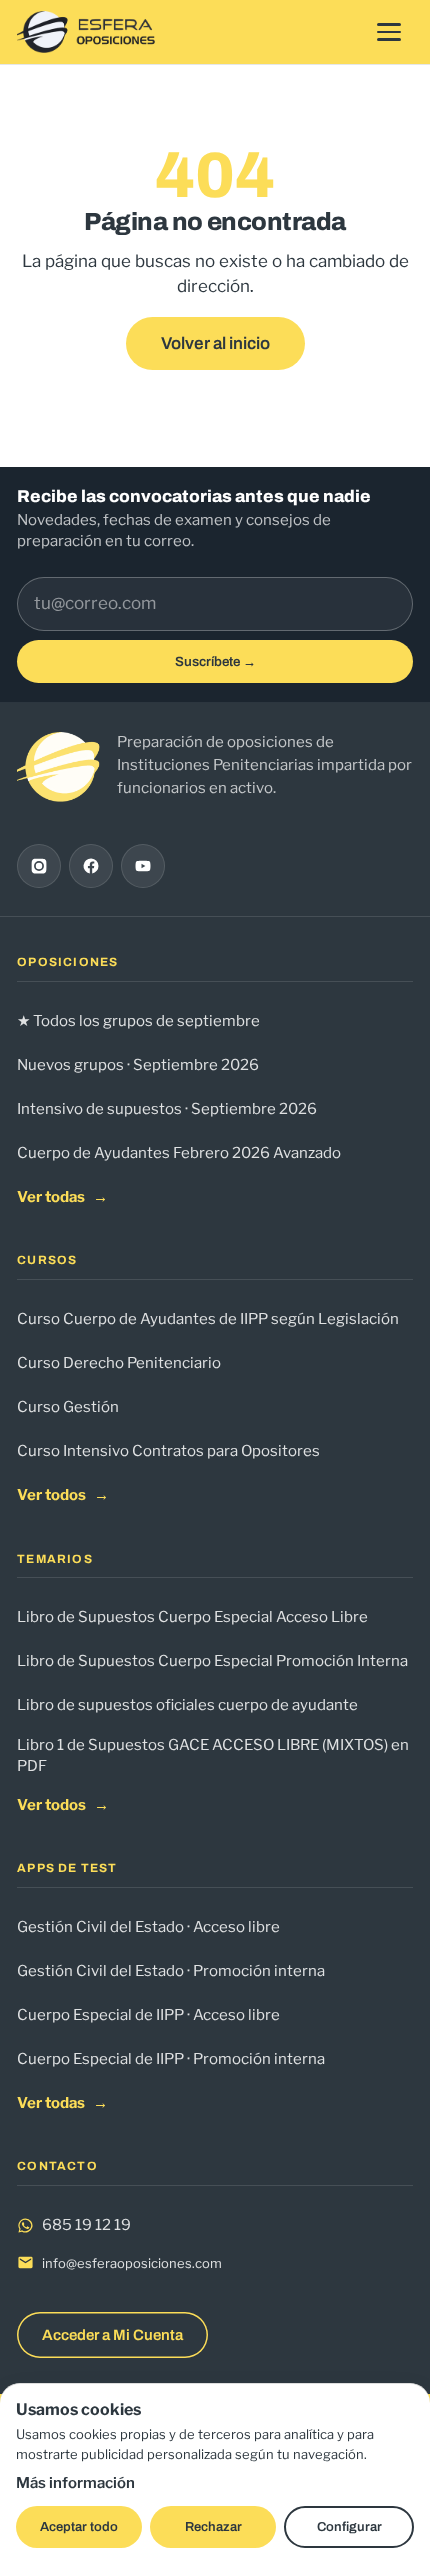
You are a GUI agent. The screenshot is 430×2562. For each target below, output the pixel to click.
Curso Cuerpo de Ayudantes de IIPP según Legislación (208, 1319)
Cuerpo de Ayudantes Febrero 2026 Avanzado (179, 1153)
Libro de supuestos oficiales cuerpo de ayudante (187, 1705)
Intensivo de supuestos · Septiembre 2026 (167, 1109)
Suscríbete (215, 661)
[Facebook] (91, 866)
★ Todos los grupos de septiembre (138, 1021)
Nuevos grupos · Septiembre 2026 (138, 1065)
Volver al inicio (215, 343)
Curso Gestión (68, 1407)
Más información (75, 2483)
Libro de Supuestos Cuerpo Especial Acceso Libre (192, 1617)
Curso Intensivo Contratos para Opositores (168, 1451)
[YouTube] (143, 866)
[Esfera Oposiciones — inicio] (87, 32)
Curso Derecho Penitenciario (119, 1363)
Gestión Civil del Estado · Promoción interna (171, 1971)
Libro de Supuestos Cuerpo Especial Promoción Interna (212, 1661)
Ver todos (63, 1495)
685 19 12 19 (86, 2225)
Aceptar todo (79, 2527)
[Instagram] (39, 866)
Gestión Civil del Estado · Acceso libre (148, 1927)
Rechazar (213, 2527)
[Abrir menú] (389, 32)
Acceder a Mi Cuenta (112, 2335)
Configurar (349, 2527)
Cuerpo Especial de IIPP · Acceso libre (148, 2015)
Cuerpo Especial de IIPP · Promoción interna (171, 2059)
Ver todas (62, 1197)
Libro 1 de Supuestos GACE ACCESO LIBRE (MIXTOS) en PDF (213, 1755)
